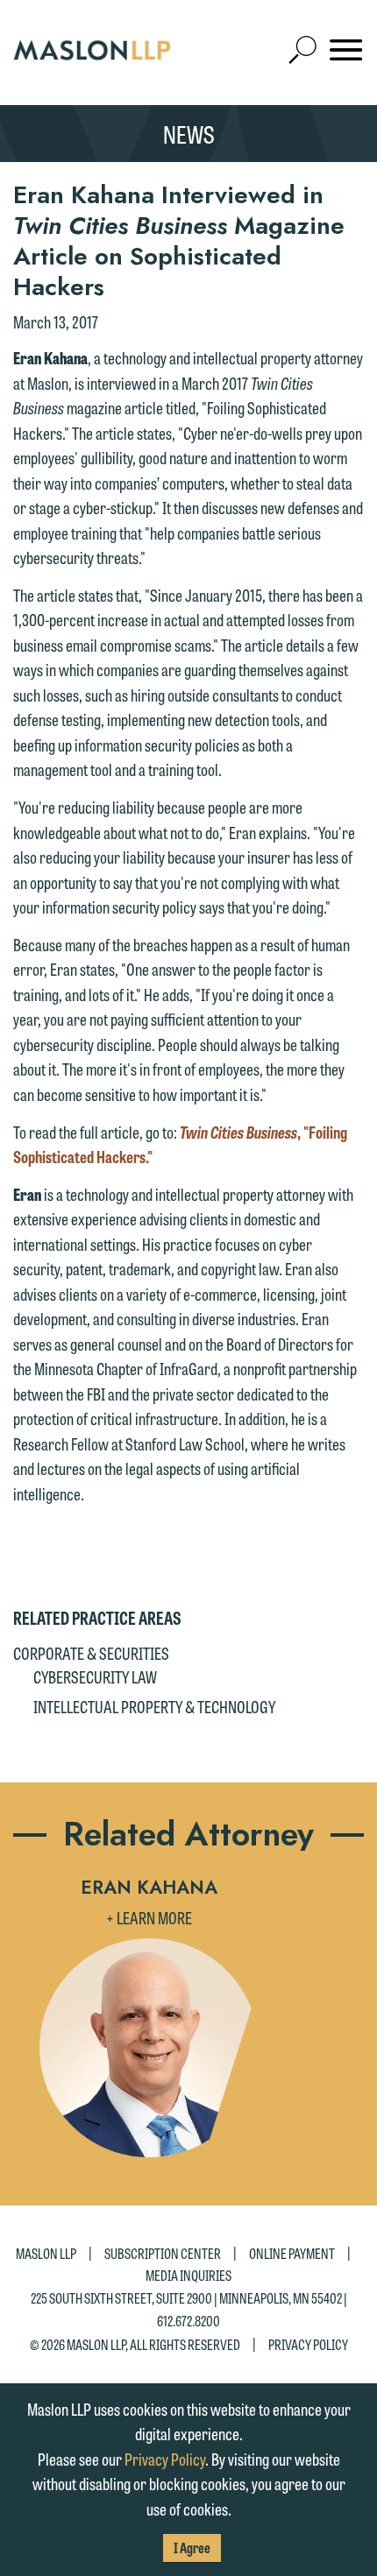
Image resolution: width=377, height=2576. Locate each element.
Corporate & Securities (91, 1653)
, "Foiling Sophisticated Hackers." (180, 1144)
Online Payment (292, 2253)
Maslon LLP (46, 2253)
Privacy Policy (308, 2344)
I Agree (192, 2548)
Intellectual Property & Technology (154, 1706)
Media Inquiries (188, 2275)
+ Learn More (149, 1917)
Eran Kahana (149, 1888)
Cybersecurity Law (95, 1676)
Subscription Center (163, 2253)
